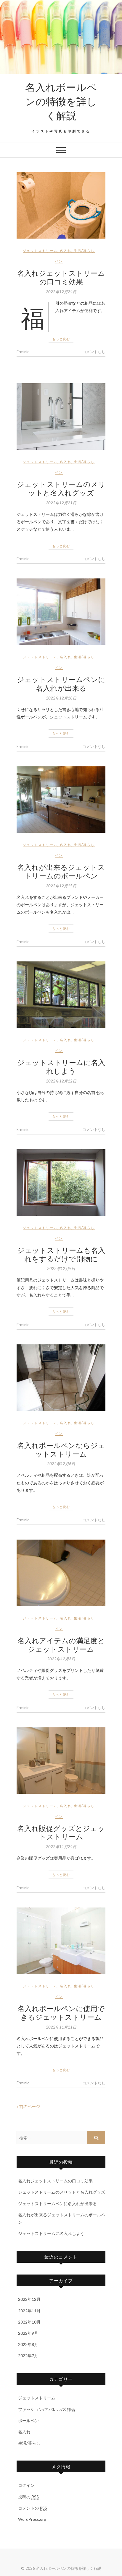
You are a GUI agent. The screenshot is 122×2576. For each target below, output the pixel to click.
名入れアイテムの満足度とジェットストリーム (61, 1645)
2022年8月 (28, 2344)
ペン (59, 261)
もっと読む (61, 339)
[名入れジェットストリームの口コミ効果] (61, 205)
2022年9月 (28, 2333)
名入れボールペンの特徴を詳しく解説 (61, 101)
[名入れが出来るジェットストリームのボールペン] (61, 799)
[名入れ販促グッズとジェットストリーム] (61, 1761)
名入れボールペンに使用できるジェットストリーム (61, 2012)
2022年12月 (29, 2299)
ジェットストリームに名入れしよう (61, 1066)
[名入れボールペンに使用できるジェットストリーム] (61, 1941)
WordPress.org (32, 2519)
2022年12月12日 (61, 1081)
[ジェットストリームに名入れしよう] (61, 995)
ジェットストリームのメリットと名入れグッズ (61, 488)
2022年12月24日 (61, 292)
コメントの (33, 2508)
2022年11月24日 (61, 1847)
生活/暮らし (84, 251)
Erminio (23, 352)
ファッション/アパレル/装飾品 (46, 2409)
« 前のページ (28, 2106)
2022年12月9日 (61, 1269)
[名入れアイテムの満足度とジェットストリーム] (61, 1573)
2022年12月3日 (61, 1659)
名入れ (66, 251)
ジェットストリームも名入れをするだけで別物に (61, 1254)
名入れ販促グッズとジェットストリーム (61, 1832)
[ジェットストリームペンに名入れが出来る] (61, 612)
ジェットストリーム (40, 251)
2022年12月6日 (61, 1464)
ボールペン (28, 2421)
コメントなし (94, 352)
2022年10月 (29, 2322)
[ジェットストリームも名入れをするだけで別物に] (61, 1182)
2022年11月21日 (61, 2027)
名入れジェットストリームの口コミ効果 (61, 277)
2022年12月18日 (61, 698)
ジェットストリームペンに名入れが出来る (61, 683)
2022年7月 (28, 2356)
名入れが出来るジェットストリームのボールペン (61, 871)
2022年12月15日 (61, 886)
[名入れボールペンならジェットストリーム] (61, 1378)
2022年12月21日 (61, 503)
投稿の (28, 2497)
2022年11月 (29, 2311)
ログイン (26, 2485)
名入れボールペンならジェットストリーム (61, 1449)
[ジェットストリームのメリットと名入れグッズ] (61, 416)
